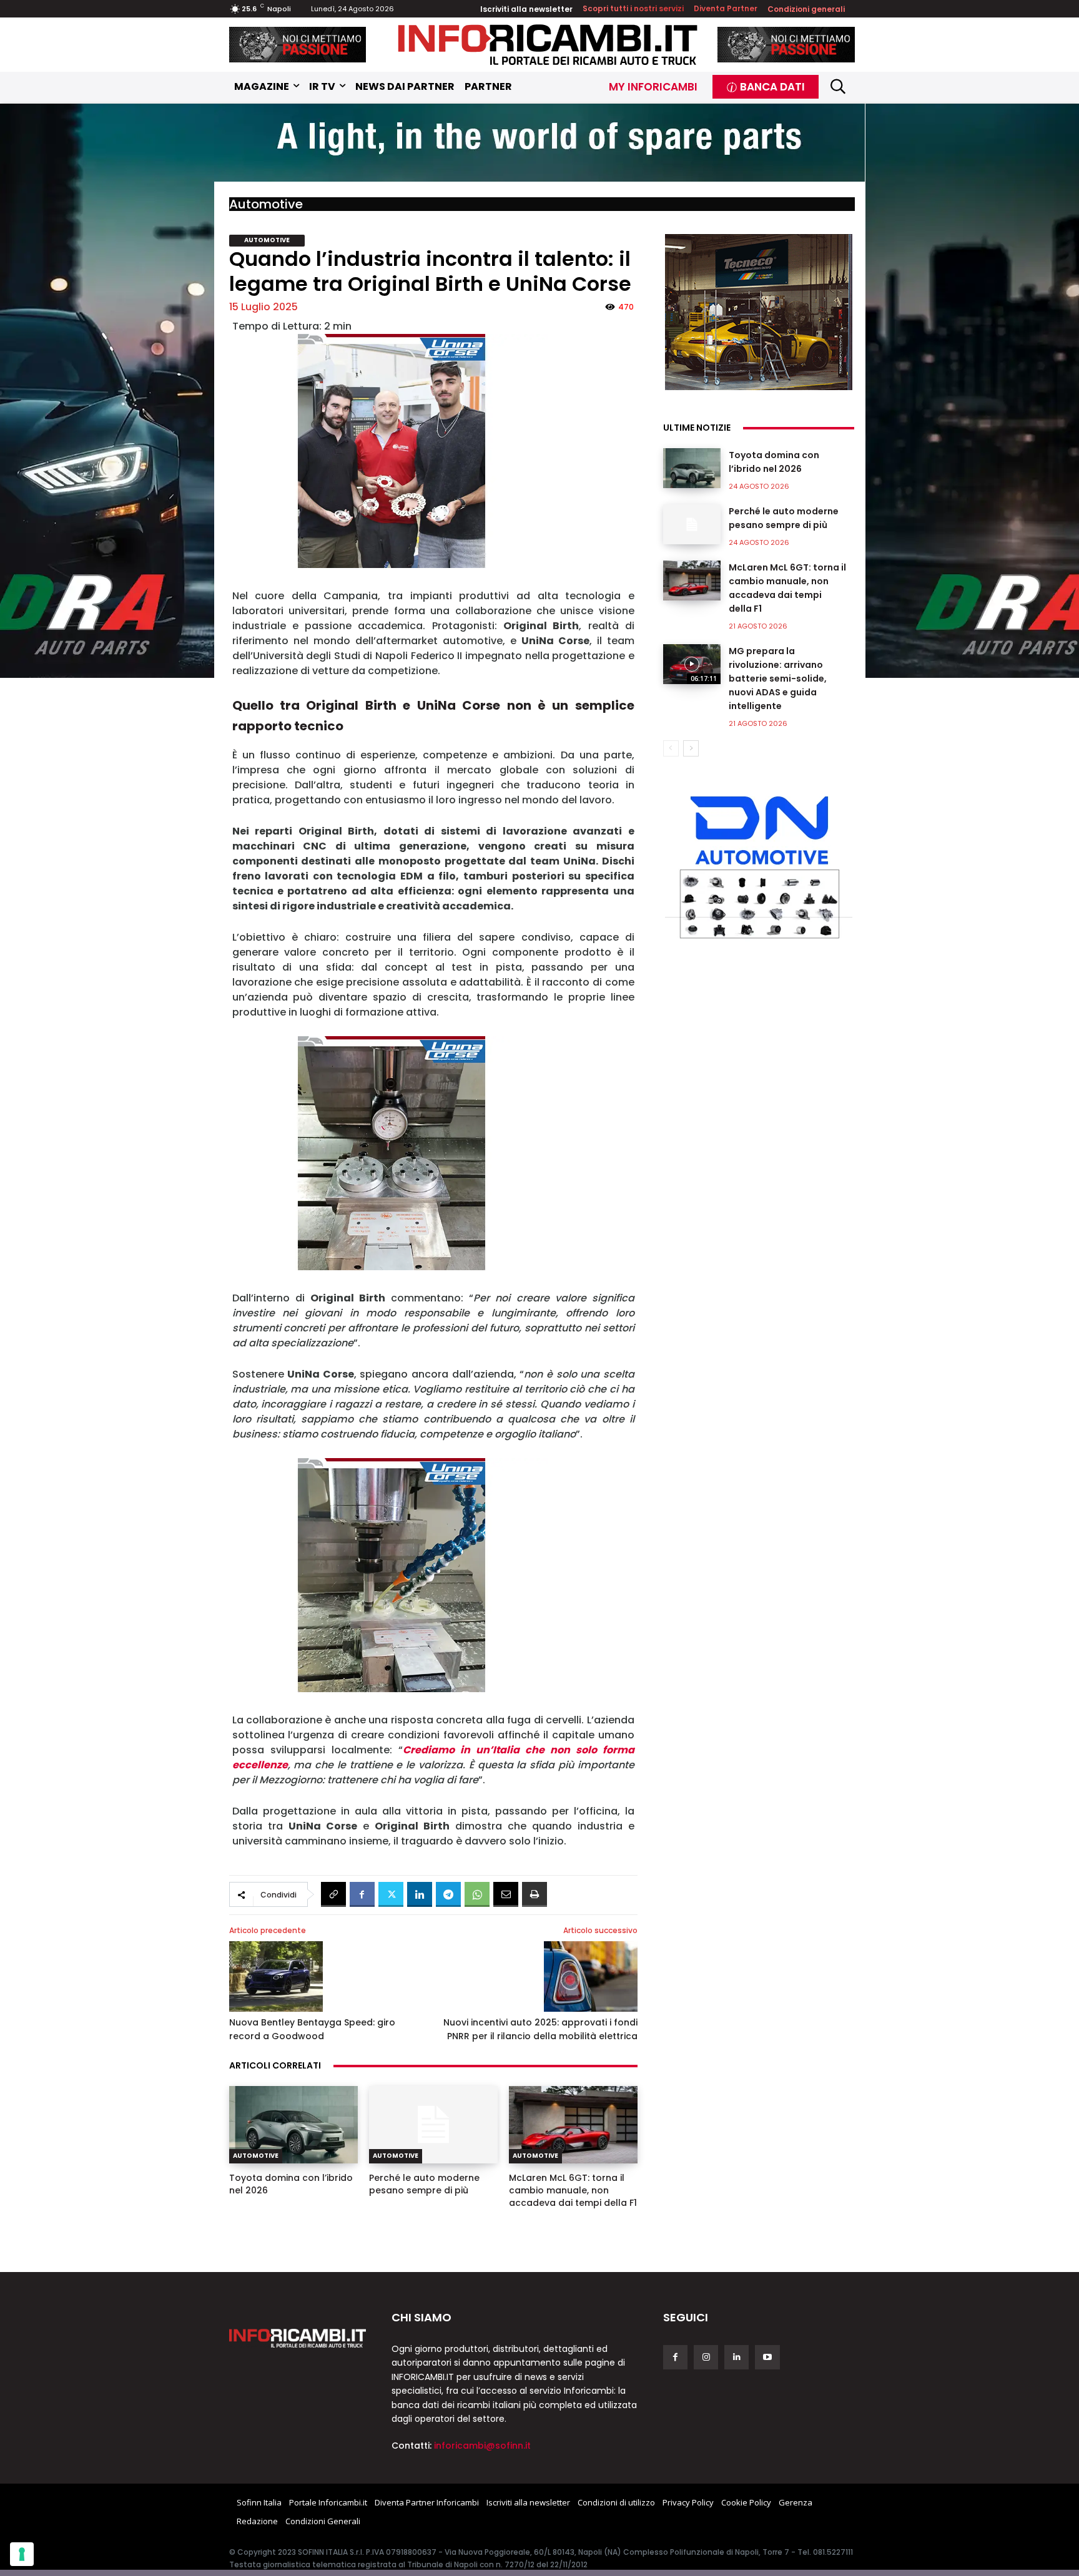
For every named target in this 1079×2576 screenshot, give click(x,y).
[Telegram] (448, 1894)
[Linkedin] (420, 1894)
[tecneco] (759, 312)
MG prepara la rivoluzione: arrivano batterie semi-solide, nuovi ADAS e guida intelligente (778, 678)
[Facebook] (362, 1894)
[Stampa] (535, 1894)
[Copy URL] (333, 1894)
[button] (838, 86)
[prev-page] (671, 748)
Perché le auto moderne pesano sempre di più (424, 2184)
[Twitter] (391, 1894)
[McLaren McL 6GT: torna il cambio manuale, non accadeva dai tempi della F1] (573, 2125)
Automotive (266, 204)
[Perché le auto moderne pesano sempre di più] (433, 2125)
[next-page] (691, 748)
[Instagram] (706, 2357)
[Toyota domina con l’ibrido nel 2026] (293, 2125)
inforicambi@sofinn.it (482, 2446)
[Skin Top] (539, 144)
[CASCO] (298, 45)
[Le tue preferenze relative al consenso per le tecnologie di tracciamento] (22, 2554)
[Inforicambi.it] (548, 45)
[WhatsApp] (477, 1894)
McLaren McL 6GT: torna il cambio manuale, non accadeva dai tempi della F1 (573, 2190)
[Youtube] (767, 2357)
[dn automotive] (759, 864)
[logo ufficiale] (298, 2338)
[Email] (506, 1894)
